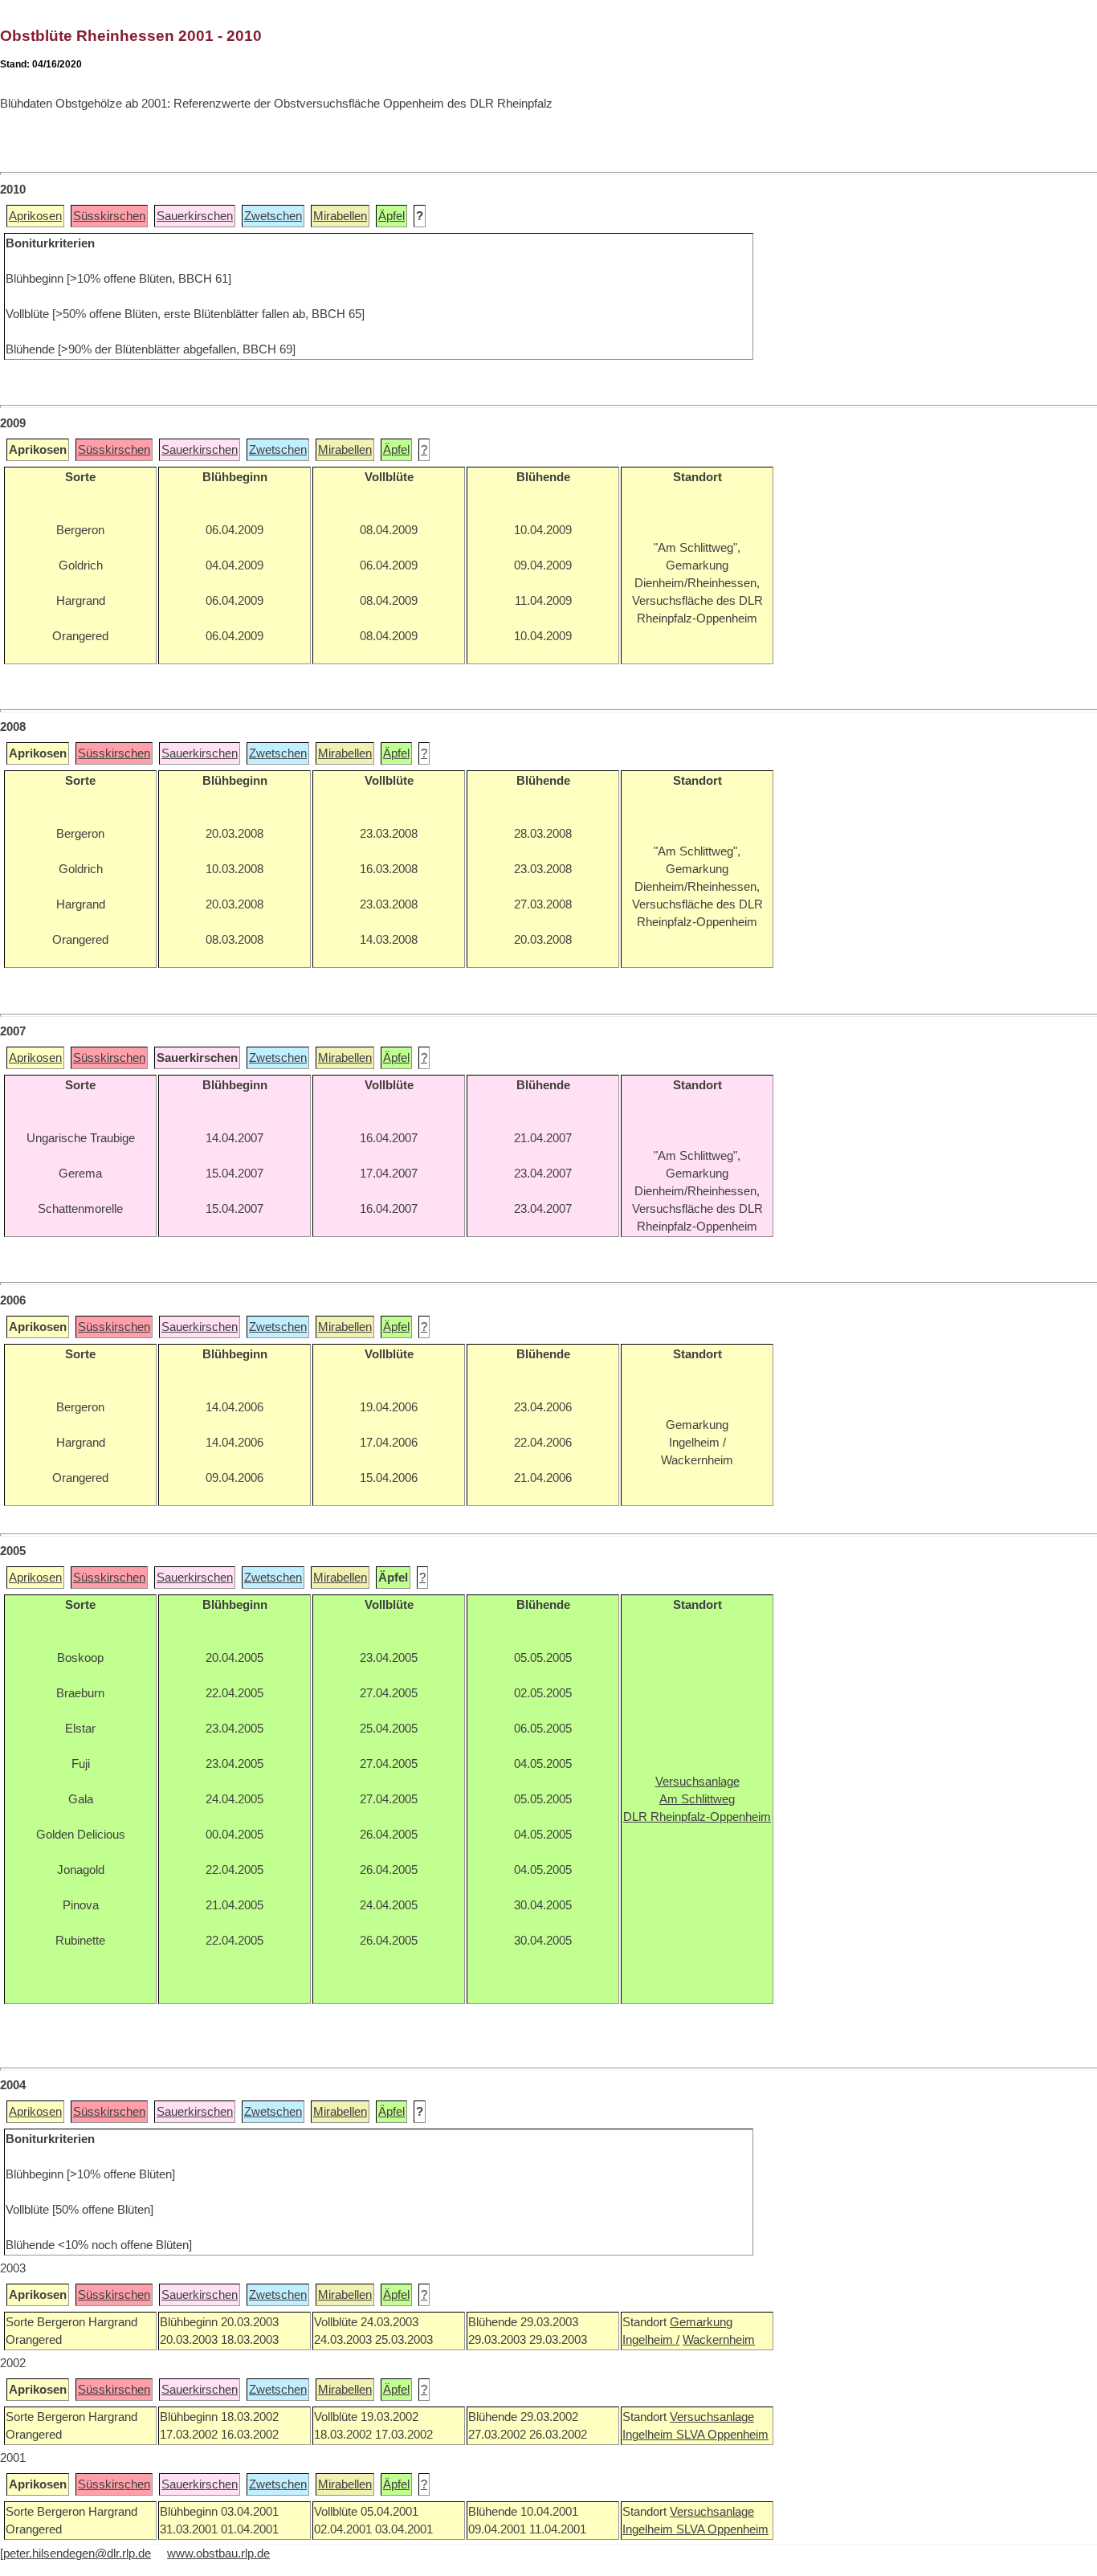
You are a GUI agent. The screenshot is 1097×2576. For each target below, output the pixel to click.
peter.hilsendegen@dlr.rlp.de (77, 2554)
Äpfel (391, 216)
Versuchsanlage (712, 2417)
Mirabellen (340, 216)
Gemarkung (701, 2322)
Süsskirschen (109, 216)
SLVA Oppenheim (722, 2435)
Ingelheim (649, 2435)
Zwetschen (273, 216)
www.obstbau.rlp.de (218, 2554)
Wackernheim (719, 2340)
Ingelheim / (651, 2340)
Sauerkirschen (195, 216)
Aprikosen (35, 216)
